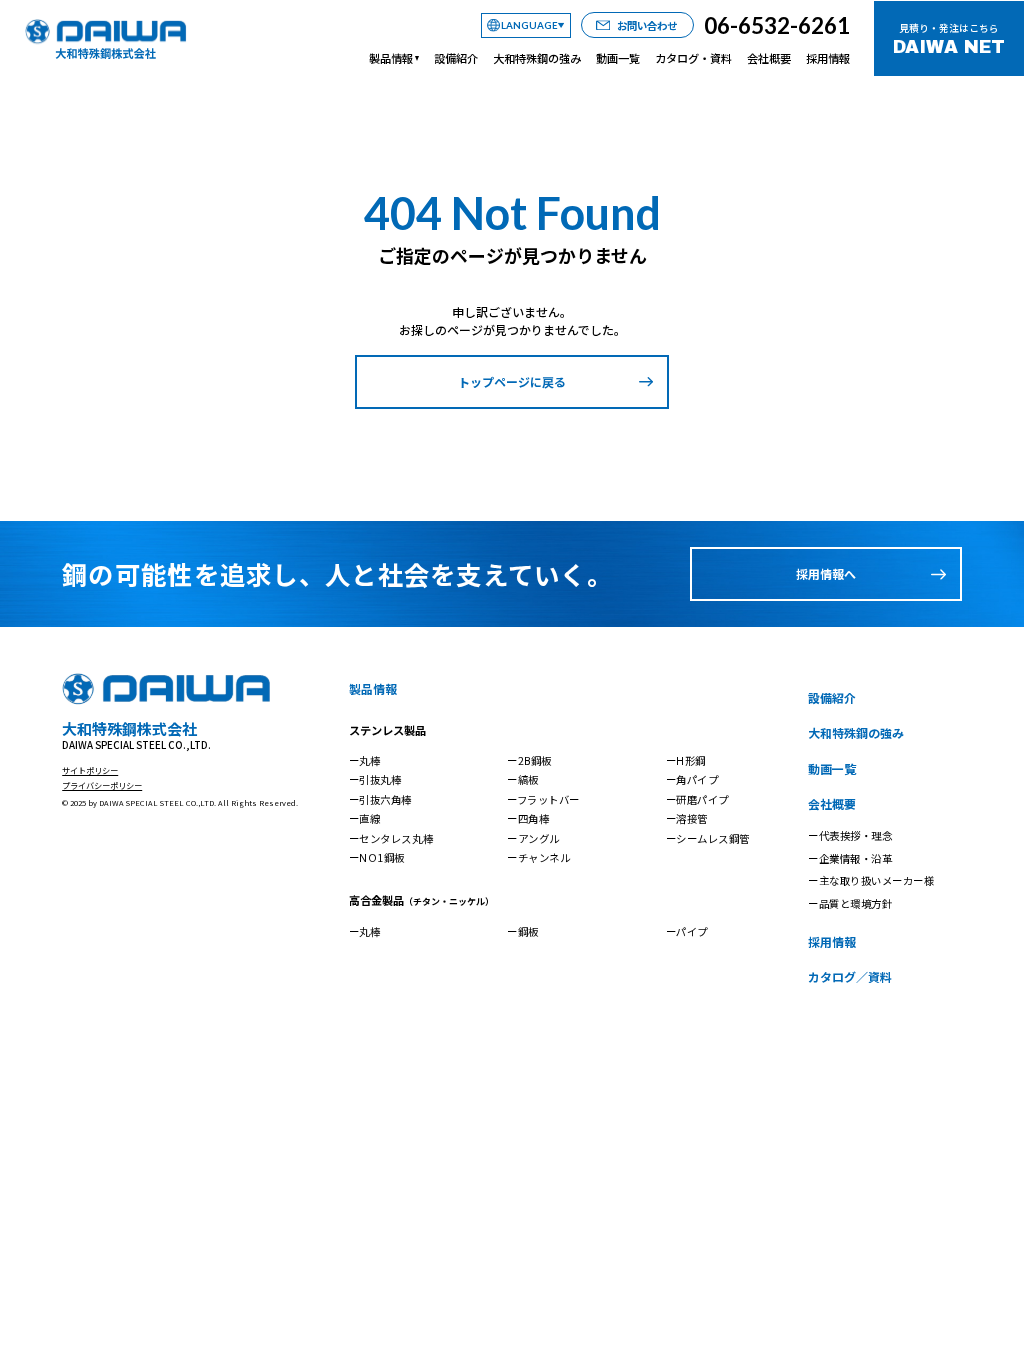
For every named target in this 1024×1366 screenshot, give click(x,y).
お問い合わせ (647, 25)
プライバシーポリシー (102, 785)
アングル (539, 838)
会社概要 (769, 58)
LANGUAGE (529, 25)
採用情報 (828, 58)
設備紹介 (456, 58)
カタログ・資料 (693, 58)
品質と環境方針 (856, 903)
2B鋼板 (535, 760)
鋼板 (528, 931)
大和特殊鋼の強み (537, 58)
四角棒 (534, 818)
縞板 (528, 779)
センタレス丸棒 (396, 838)
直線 (369, 818)
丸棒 (369, 760)
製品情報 (391, 58)
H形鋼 (691, 760)
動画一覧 (618, 58)
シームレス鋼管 (713, 838)
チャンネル (544, 857)
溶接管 (692, 818)
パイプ (692, 931)
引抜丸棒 (380, 779)
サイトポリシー (90, 770)
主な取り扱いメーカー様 (877, 880)
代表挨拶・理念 (856, 835)
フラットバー (548, 799)
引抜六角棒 (385, 799)
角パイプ (697, 779)
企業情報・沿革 (856, 858)
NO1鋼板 (382, 857)
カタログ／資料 (850, 976)
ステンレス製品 (387, 730)
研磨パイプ (702, 799)
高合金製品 (421, 900)
